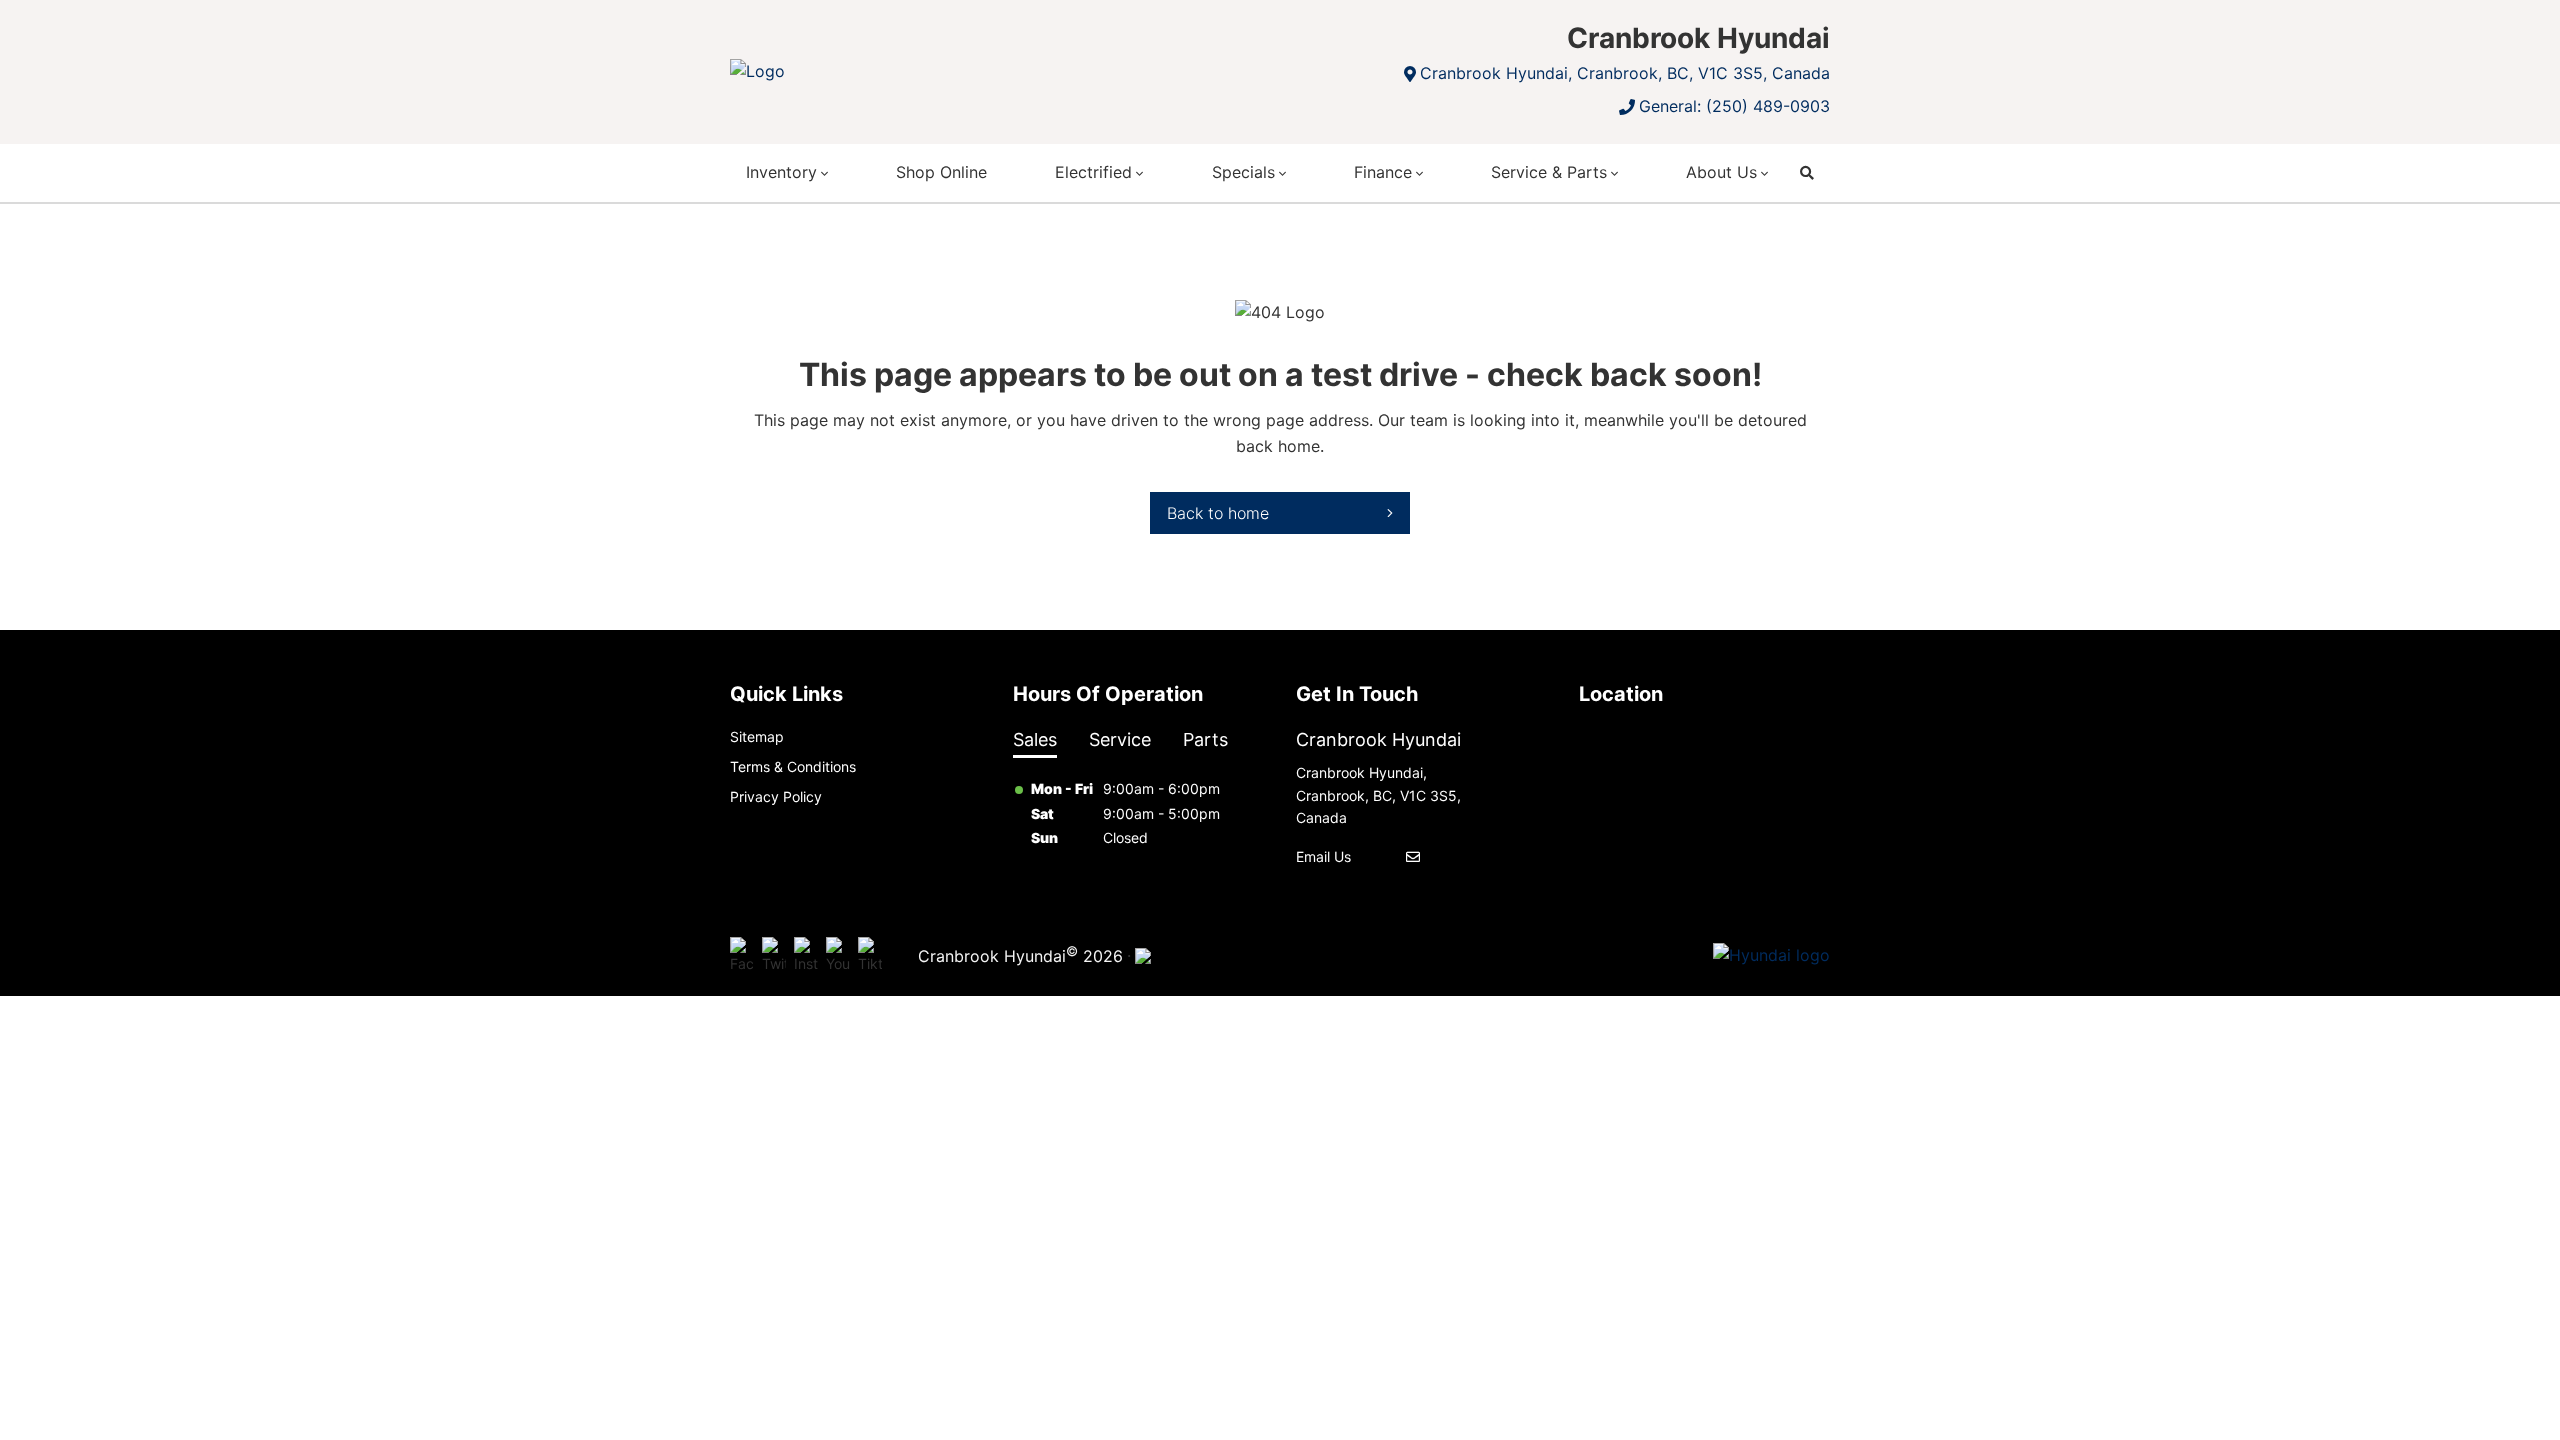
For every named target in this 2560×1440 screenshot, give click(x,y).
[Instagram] (806, 956)
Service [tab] (1120, 739)
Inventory (781, 172)
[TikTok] (870, 956)
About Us (1721, 172)
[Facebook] (742, 956)
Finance (1383, 172)
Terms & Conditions (793, 766)
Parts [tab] (1205, 739)
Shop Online (941, 172)
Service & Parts (1549, 172)
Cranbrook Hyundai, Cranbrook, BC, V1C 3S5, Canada (1625, 73)
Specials (1243, 172)
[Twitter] (774, 956)
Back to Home (1218, 513)
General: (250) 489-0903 (1734, 106)
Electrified (1093, 172)
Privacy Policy (776, 796)
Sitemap (757, 736)
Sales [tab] (1035, 739)
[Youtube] (838, 956)
